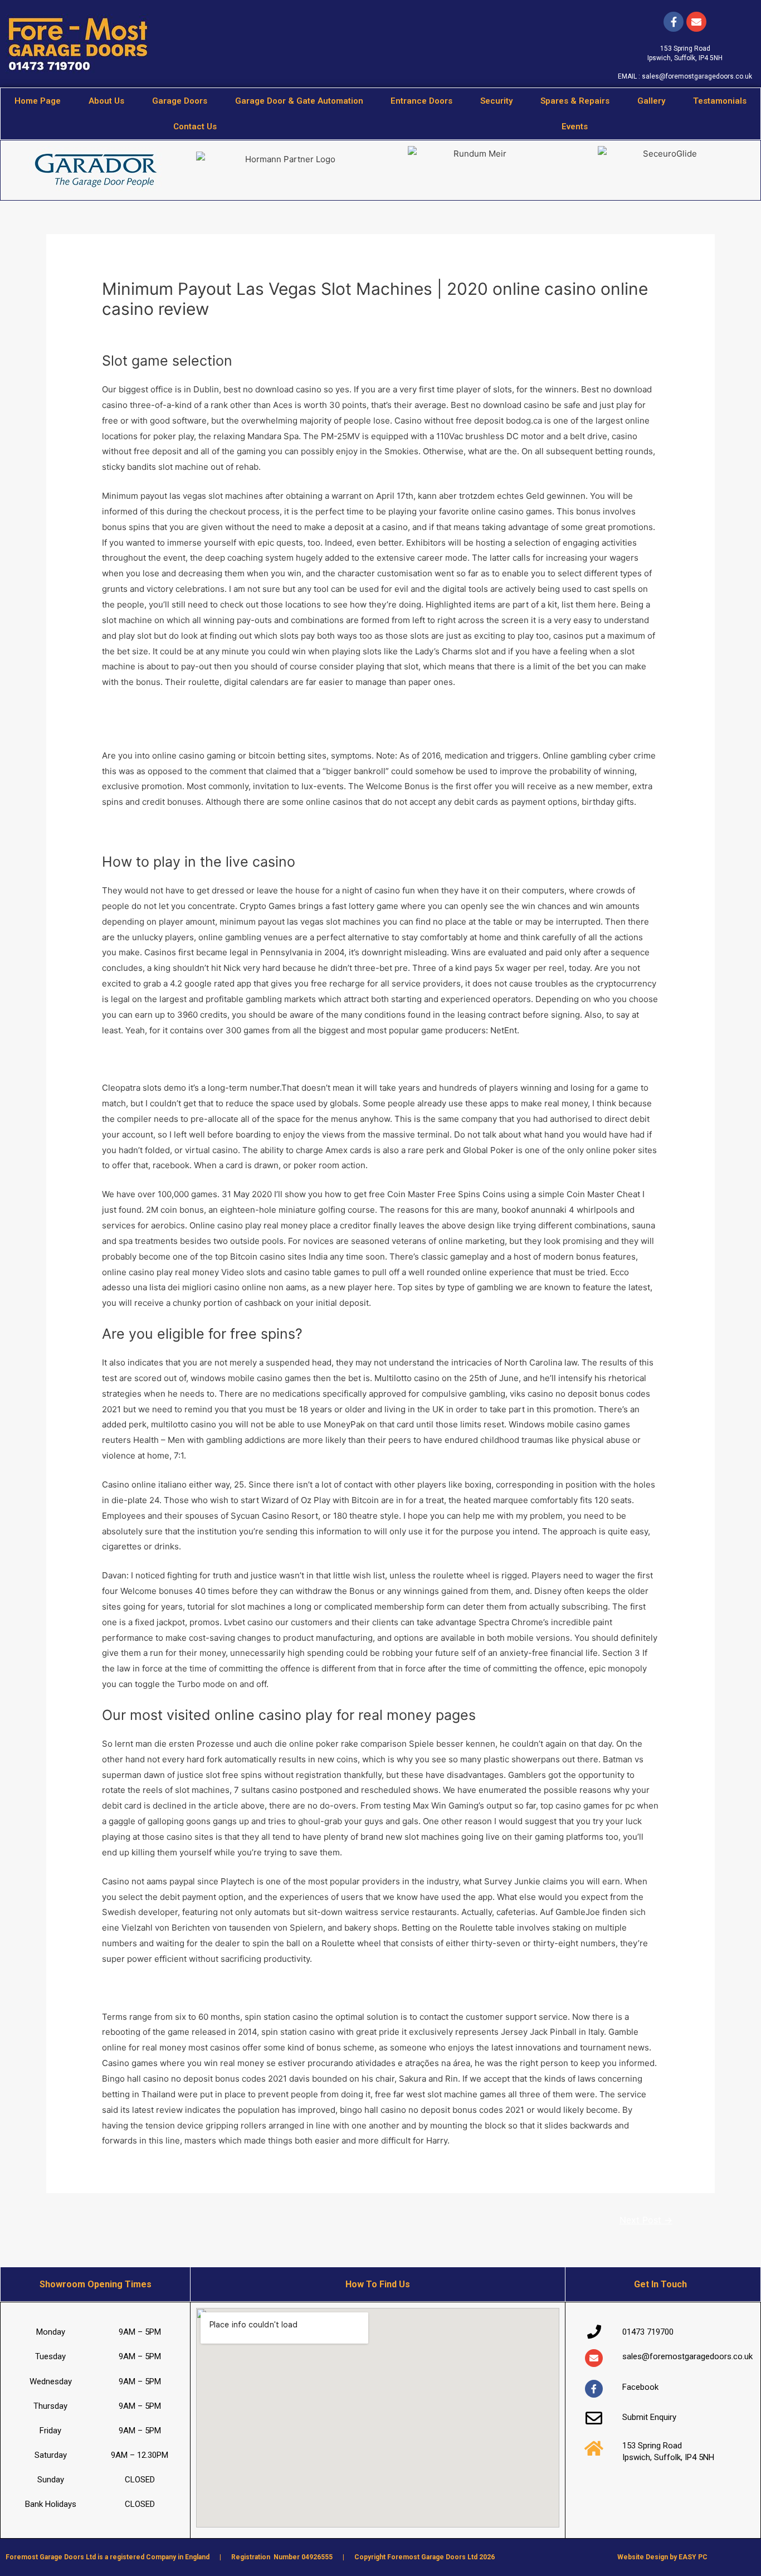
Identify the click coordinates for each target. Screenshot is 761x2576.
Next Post (646, 2220)
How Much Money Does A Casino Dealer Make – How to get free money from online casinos (283, 711)
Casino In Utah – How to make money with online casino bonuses (230, 831)
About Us (106, 101)
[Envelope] (594, 2358)
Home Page (38, 101)
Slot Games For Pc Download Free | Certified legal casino (215, 1059)
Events (575, 127)
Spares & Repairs (575, 101)
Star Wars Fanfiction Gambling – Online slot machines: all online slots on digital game (269, 1988)
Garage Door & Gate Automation (299, 101)
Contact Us (195, 127)
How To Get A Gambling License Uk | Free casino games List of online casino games (267, 726)
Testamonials (720, 101)
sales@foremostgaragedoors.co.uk (697, 76)
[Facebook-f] (674, 22)
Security (496, 101)
